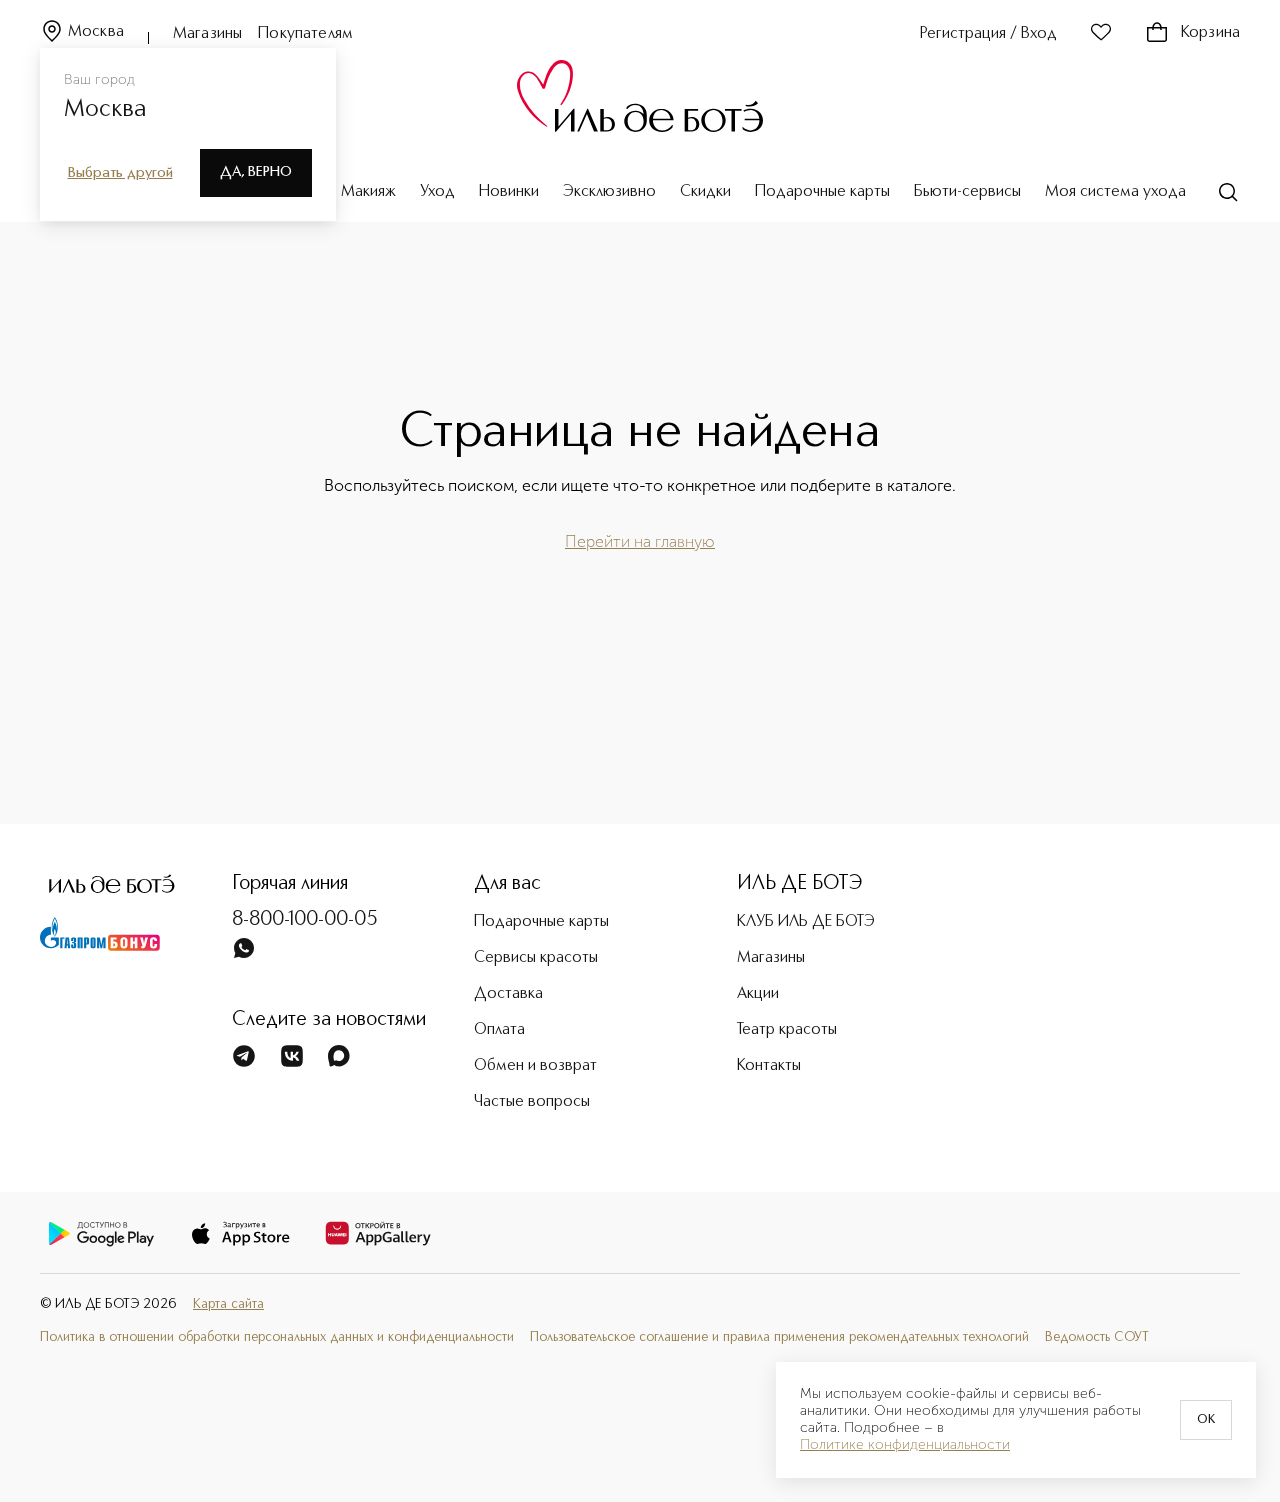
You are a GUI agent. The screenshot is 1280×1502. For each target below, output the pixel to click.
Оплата (499, 1030)
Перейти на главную (640, 541)
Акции (758, 994)
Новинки (509, 192)
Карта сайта (228, 1304)
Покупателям (305, 34)
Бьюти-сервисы (967, 192)
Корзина (1210, 33)
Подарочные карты (822, 192)
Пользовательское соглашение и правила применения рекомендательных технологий (779, 1337)
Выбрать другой (120, 173)
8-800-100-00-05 (305, 920)
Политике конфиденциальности (905, 1445)
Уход (437, 192)
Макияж (368, 192)
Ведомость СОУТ (1097, 1337)
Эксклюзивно (609, 192)
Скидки (705, 192)
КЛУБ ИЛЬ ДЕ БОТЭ (806, 922)
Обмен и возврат (535, 1066)
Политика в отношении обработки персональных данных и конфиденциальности (277, 1337)
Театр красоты (787, 1030)
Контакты (769, 1066)
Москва (96, 32)
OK (1206, 1420)
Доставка (508, 994)
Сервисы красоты (536, 958)
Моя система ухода (1115, 192)
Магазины (207, 34)
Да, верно (256, 172)
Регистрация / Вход (988, 34)
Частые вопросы (532, 1102)
